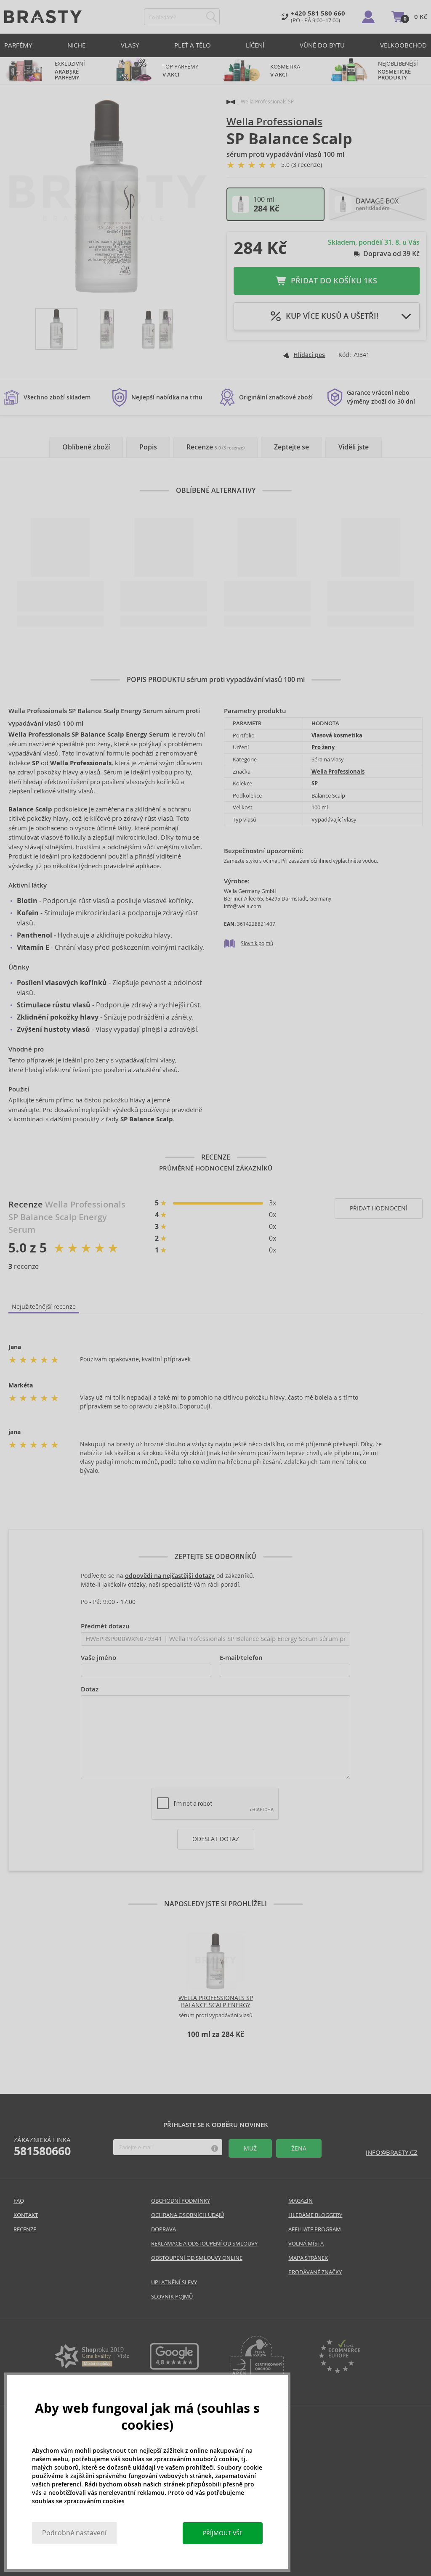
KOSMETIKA (286, 71)
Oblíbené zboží (86, 447)
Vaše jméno (98, 1658)
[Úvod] (231, 102)
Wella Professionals (274, 122)
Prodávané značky (315, 2272)
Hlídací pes (309, 355)
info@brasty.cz (392, 2152)
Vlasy (130, 45)
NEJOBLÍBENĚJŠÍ (398, 71)
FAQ (19, 2201)
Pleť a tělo (193, 45)
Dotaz (90, 1689)
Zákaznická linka (42, 2147)
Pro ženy (323, 747)
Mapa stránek (308, 2258)
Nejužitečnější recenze (44, 1307)
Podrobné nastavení (74, 2533)
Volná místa (306, 2244)
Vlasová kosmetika (337, 736)
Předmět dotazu (105, 1626)
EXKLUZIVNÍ (70, 71)
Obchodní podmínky (181, 2201)
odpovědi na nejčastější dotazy (170, 1576)
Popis (148, 447)
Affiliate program (315, 2229)
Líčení (255, 45)
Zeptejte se (291, 447)
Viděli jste (354, 447)
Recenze (215, 447)
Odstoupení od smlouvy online (197, 2258)
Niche (76, 45)
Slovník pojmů (257, 943)
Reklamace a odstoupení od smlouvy (204, 2244)
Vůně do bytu (322, 45)
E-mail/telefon (241, 1658)
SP (315, 783)
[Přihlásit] (368, 17)
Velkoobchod (403, 45)
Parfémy (18, 45)
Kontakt (26, 2215)
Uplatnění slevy (174, 2282)
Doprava (164, 2229)
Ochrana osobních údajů (188, 2215)
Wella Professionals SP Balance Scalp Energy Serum (216, 2005)
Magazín (301, 2201)
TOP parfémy (180, 71)
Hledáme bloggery (315, 2215)
